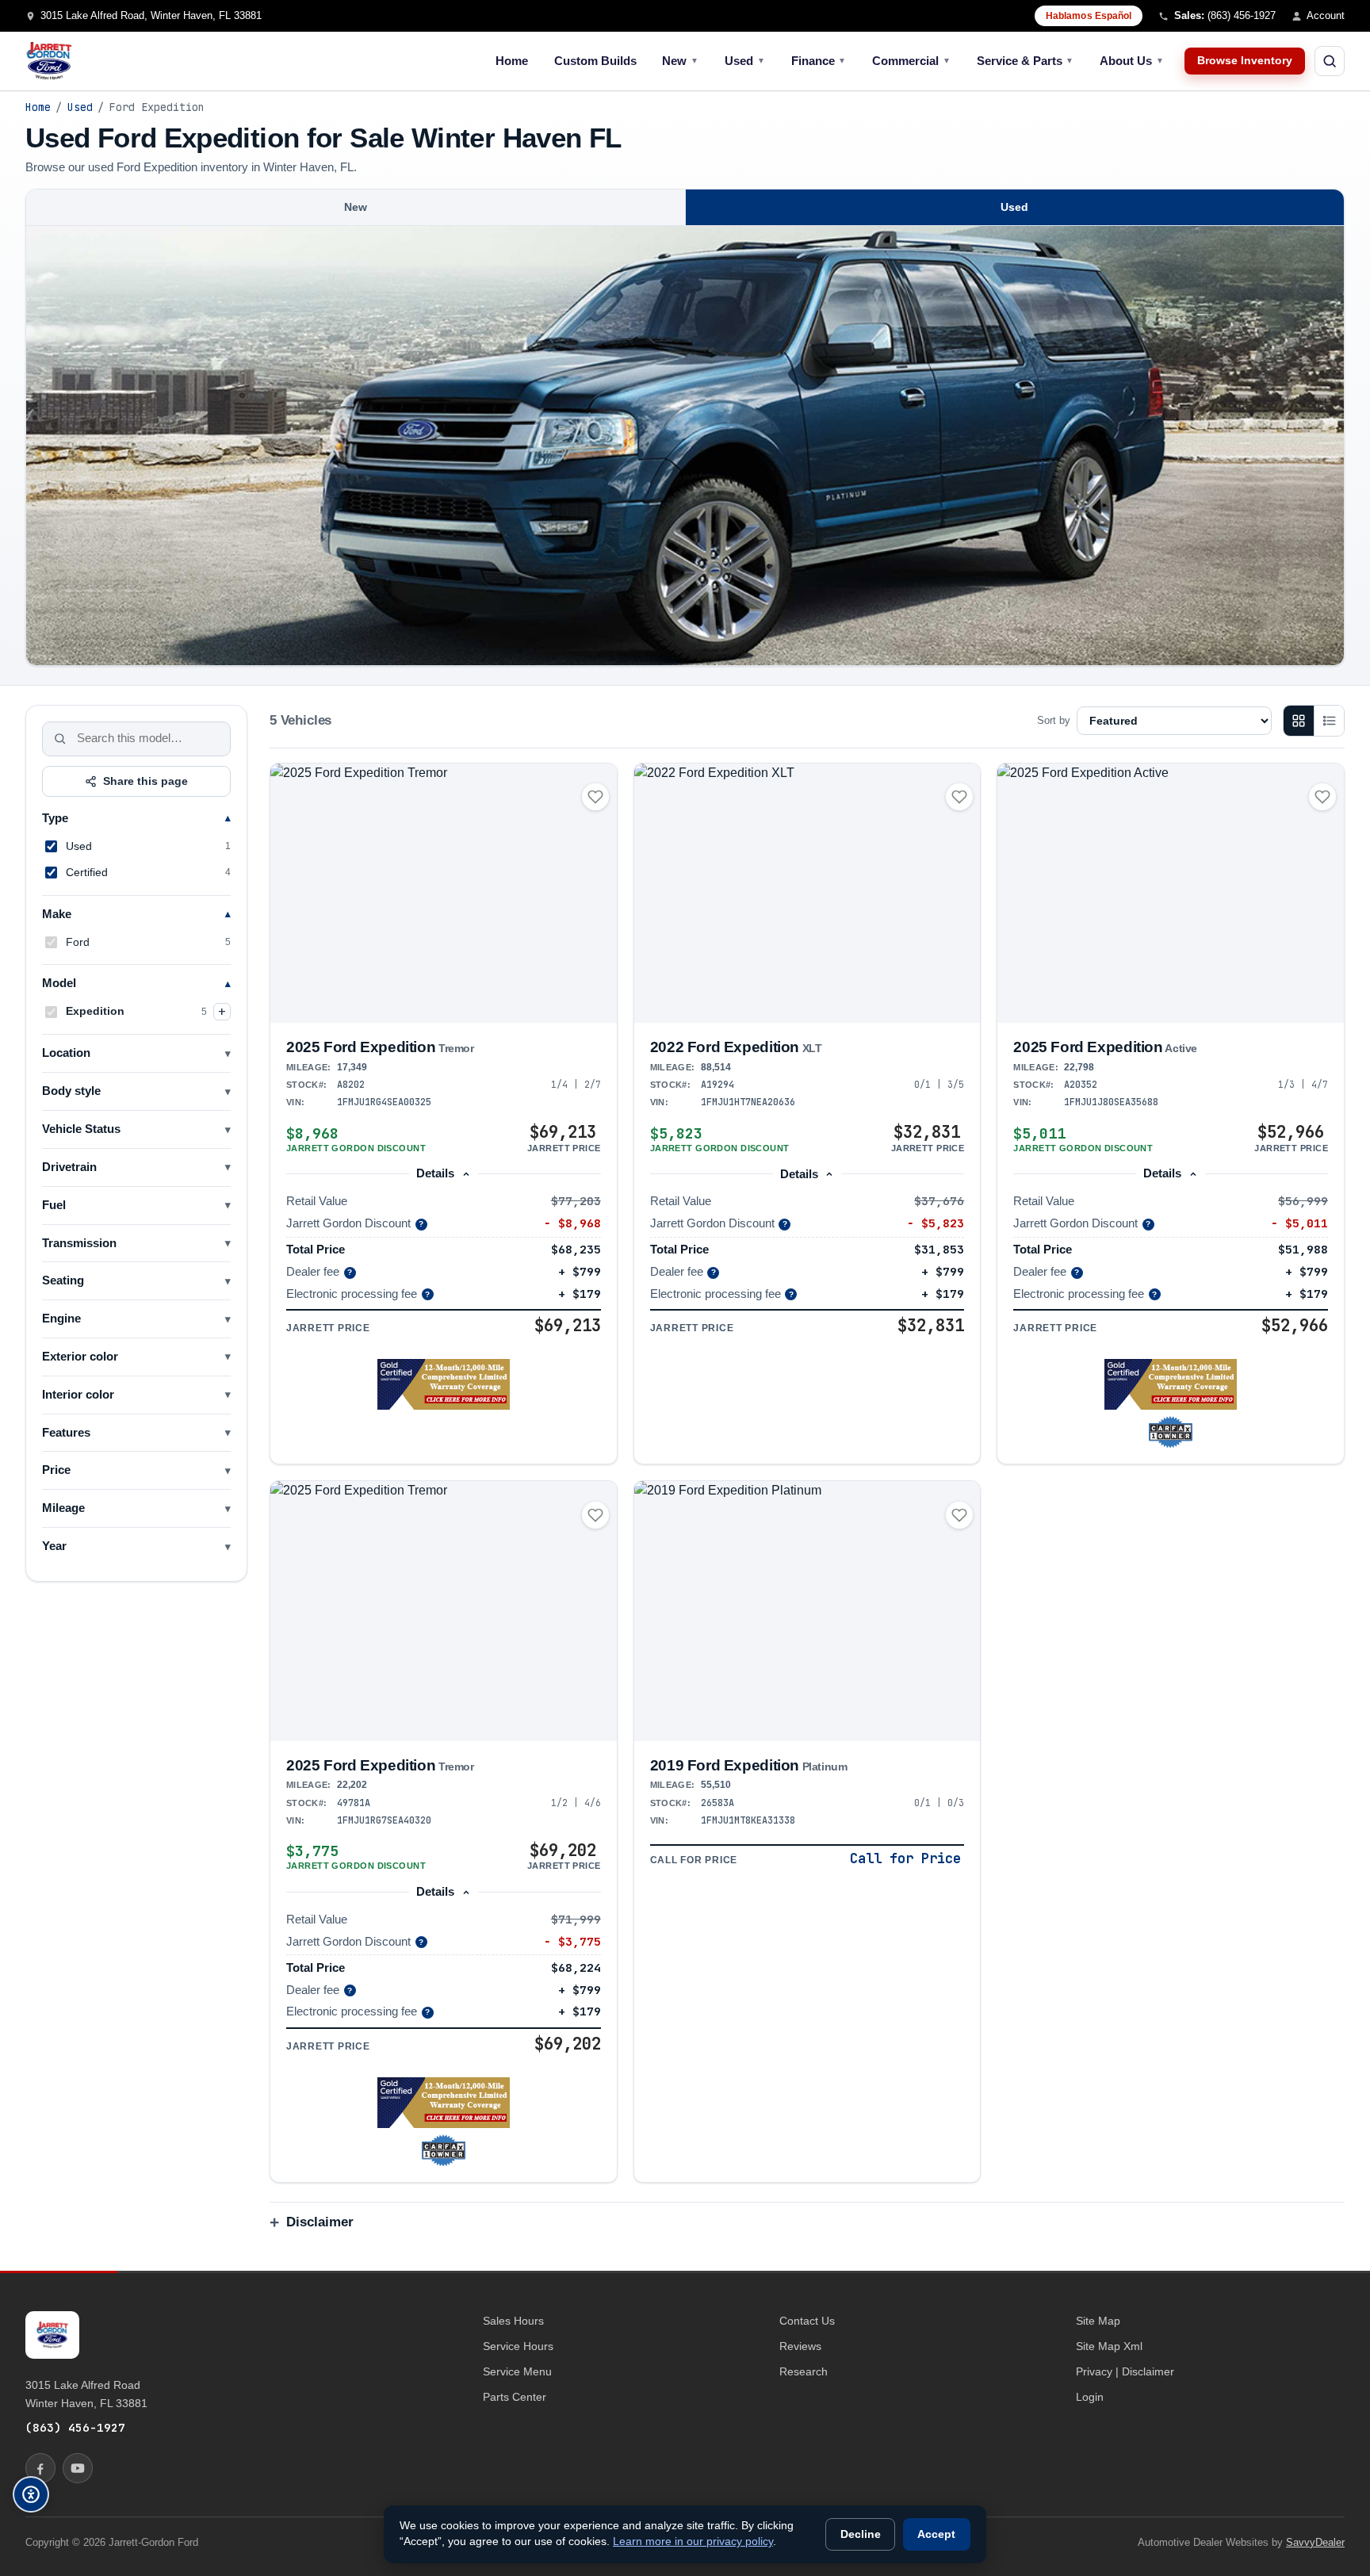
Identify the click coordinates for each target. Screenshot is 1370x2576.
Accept (936, 2534)
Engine (61, 1319)
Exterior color (80, 1357)
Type (55, 818)
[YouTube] (78, 2468)
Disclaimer (320, 2222)
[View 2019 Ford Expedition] (807, 1611)
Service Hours (518, 2346)
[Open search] (1330, 61)
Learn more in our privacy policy (693, 2542)
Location (66, 1053)
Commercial (911, 61)
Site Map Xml (1109, 2346)
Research (804, 2371)
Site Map (1098, 2321)
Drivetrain (69, 1167)
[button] (444, 1384)
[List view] (1329, 721)
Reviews (800, 2346)
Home (512, 61)
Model (59, 983)
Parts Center (515, 2397)
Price (56, 1470)
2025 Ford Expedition (380, 1047)
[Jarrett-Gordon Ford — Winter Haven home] (49, 61)
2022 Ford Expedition (736, 1047)
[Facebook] (40, 2468)
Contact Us (807, 2321)
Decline (861, 2534)
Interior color (78, 1395)
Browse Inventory (1245, 61)
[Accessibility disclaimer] (31, 2494)
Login (1090, 2397)
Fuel (54, 1205)
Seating (63, 1280)
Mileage (63, 1508)
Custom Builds (595, 61)
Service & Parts (1026, 61)
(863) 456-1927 (75, 2427)
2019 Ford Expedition (749, 1765)
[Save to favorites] (595, 797)
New (680, 61)
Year (54, 1546)
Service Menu (517, 2371)
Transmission (79, 1243)
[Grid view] (1299, 721)
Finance (819, 61)
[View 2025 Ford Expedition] (444, 893)
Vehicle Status (81, 1129)
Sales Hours (513, 2321)
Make (57, 914)
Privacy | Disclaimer (1125, 2371)
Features (66, 1433)
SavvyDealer (1315, 2542)
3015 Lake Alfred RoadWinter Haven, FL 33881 (86, 2394)
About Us (1132, 61)
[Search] (60, 739)
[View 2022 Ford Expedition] (807, 894)
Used (745, 61)
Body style (71, 1091)
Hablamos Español (1089, 16)
